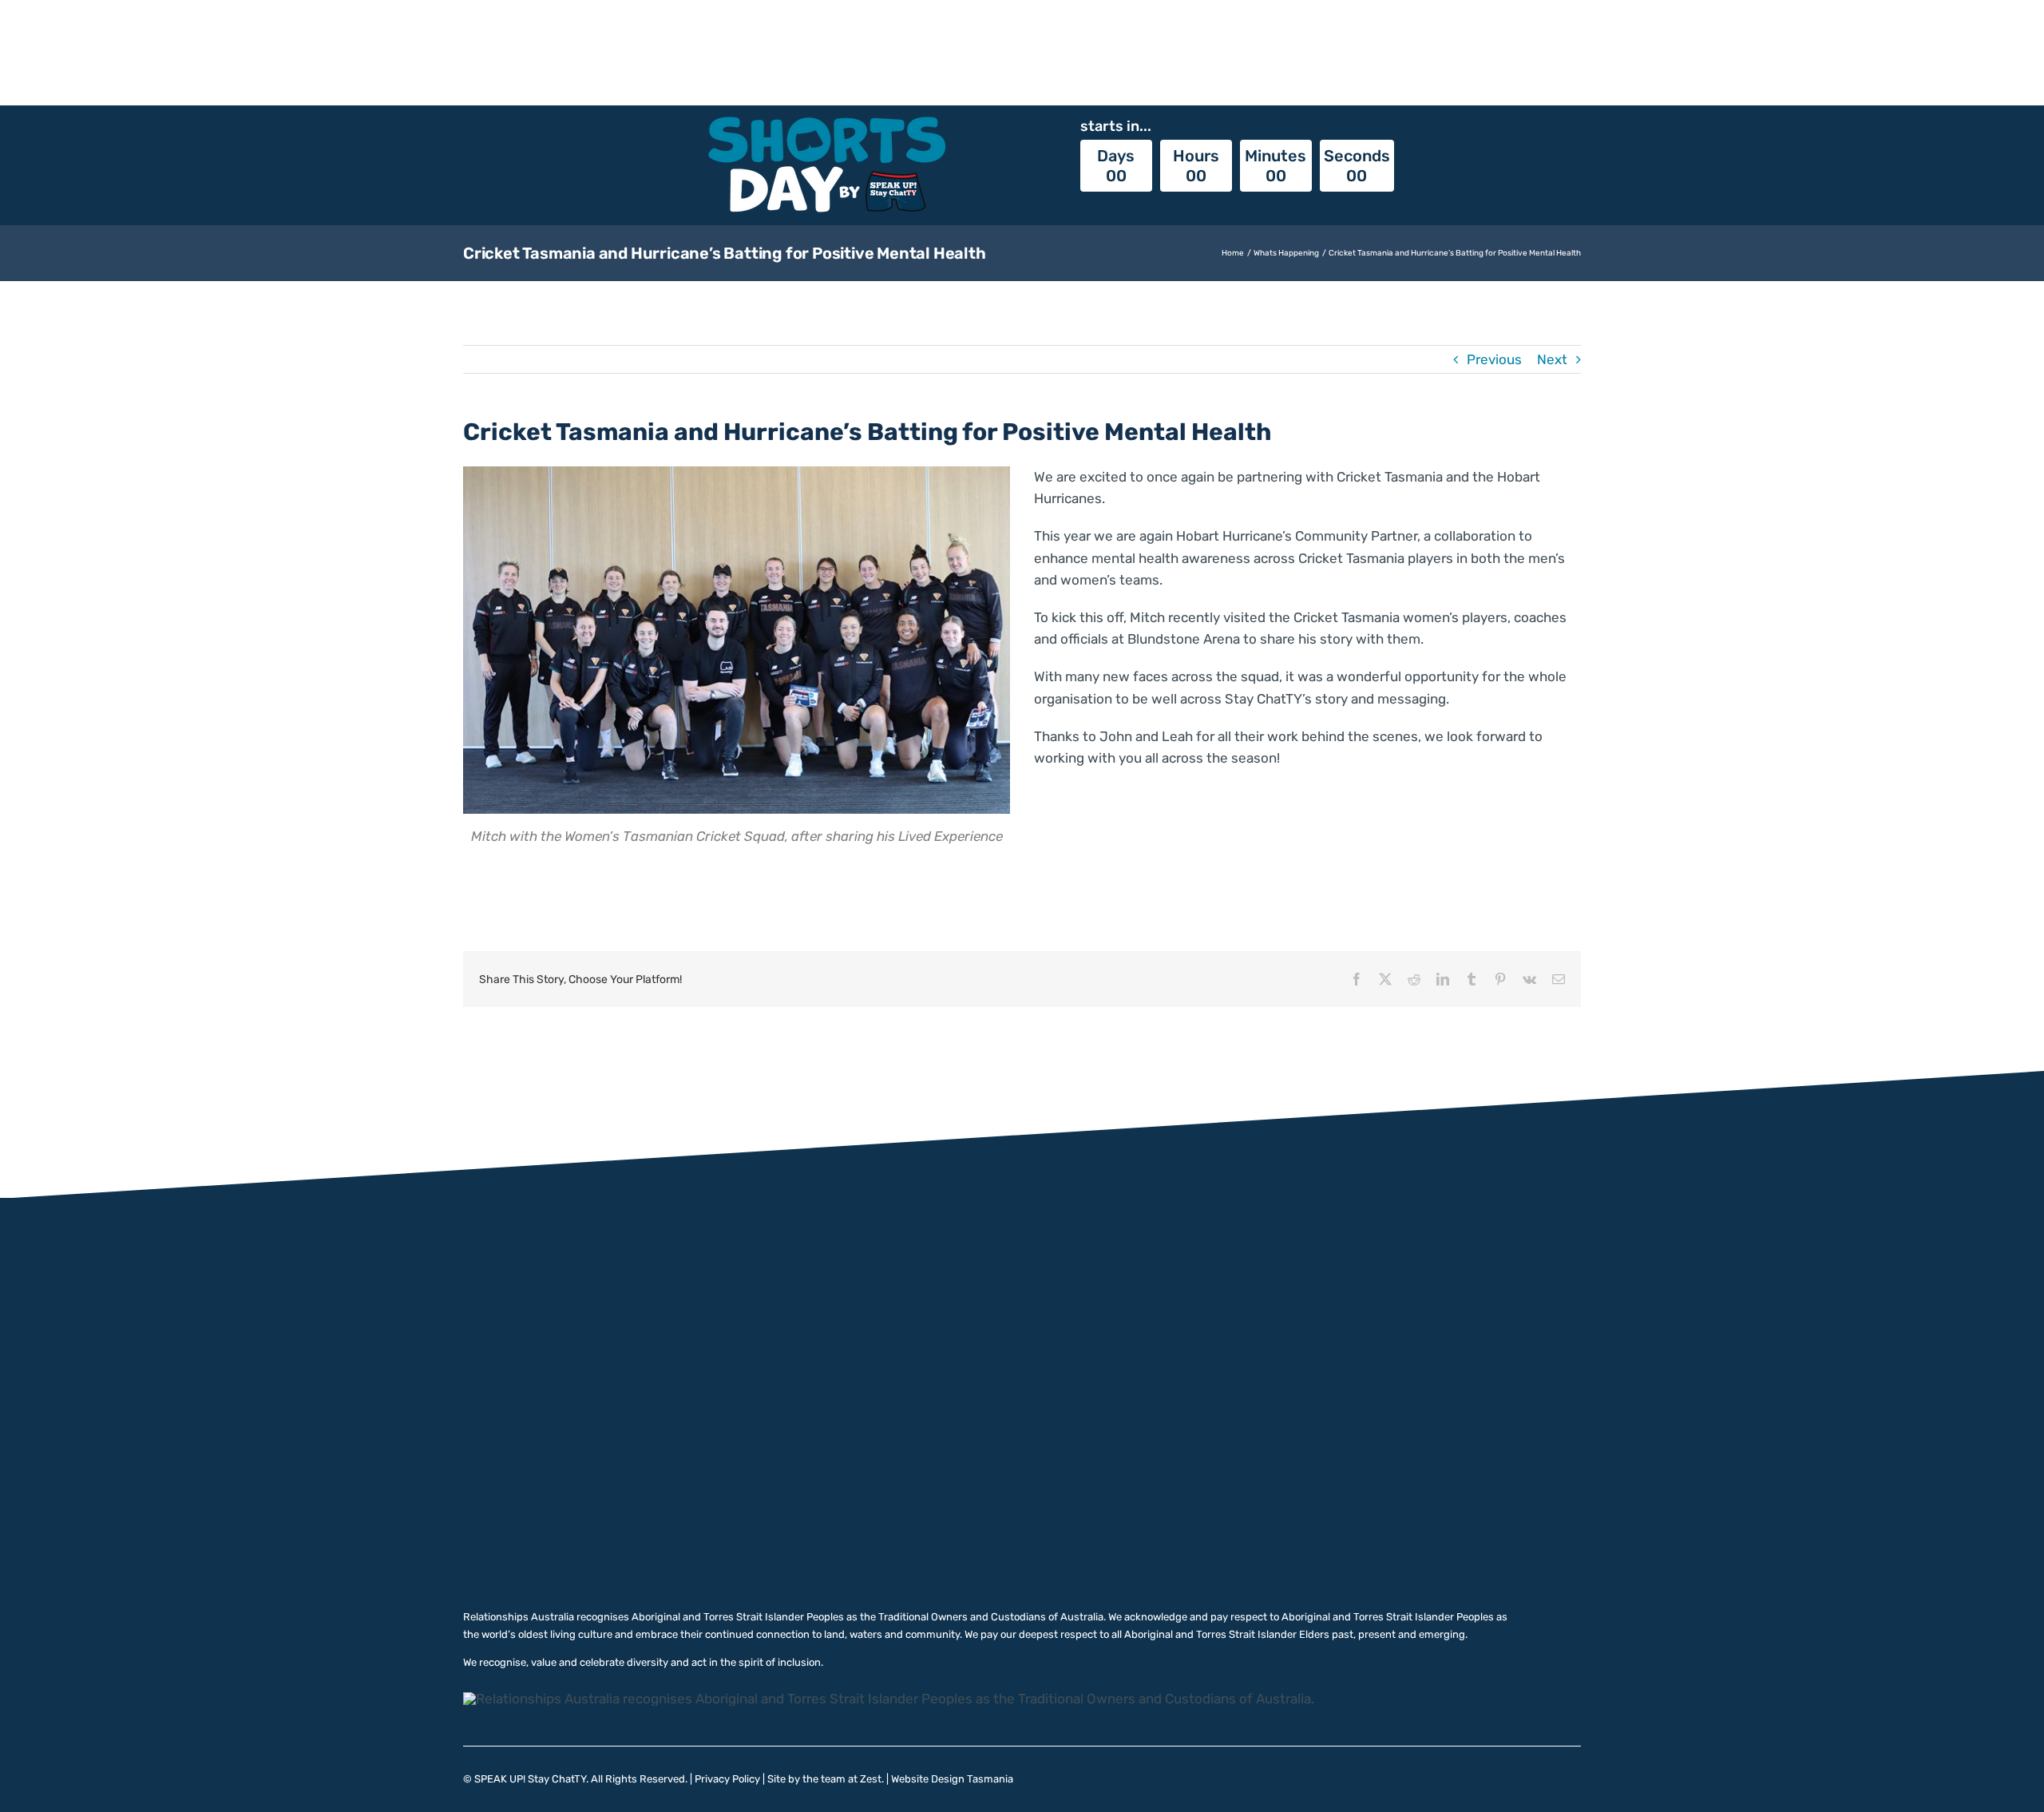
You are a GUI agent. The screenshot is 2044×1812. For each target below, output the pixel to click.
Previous (1494, 359)
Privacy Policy (727, 1779)
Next (1552, 359)
